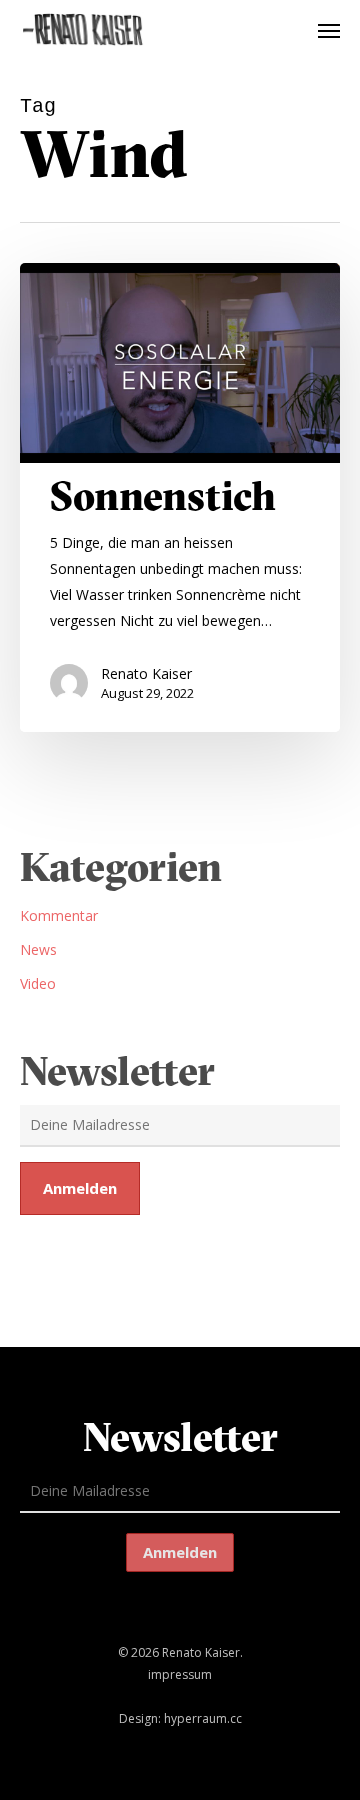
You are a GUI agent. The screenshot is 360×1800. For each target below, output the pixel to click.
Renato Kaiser (146, 673)
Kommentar (59, 915)
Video (38, 983)
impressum (180, 1674)
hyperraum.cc (203, 1718)
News (38, 949)
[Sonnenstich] (180, 497)
